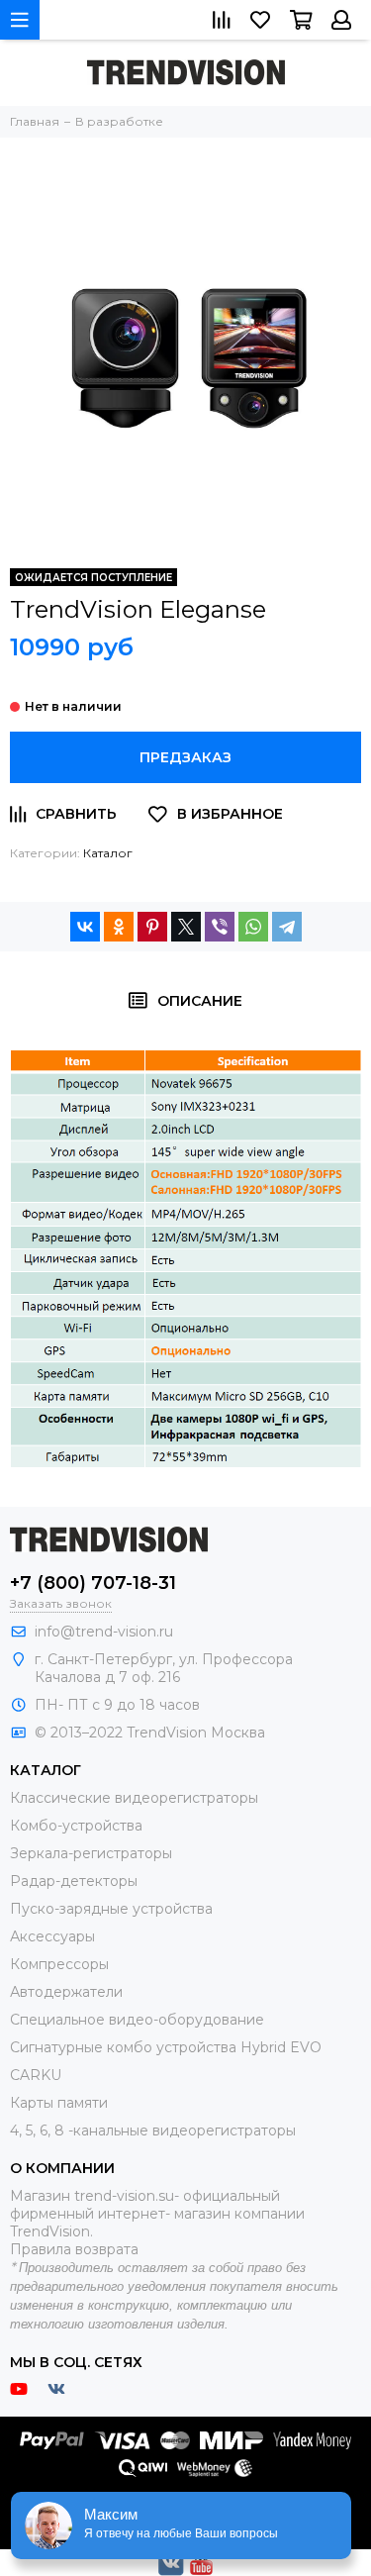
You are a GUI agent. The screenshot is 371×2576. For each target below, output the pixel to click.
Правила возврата (74, 2249)
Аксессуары (52, 1936)
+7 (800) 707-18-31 (93, 1583)
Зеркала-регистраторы (91, 1853)
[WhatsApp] (253, 927)
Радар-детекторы (74, 1881)
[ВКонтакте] (85, 927)
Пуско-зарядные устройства (111, 1909)
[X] (186, 927)
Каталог (108, 853)
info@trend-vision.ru (104, 1632)
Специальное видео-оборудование (137, 2020)
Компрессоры (59, 1964)
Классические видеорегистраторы (134, 1798)
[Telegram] (287, 927)
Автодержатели (66, 1992)
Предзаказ (185, 757)
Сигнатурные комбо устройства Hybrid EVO (166, 2047)
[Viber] (220, 927)
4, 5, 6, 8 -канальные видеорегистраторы (153, 2130)
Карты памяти (59, 2103)
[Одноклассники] (119, 927)
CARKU (36, 2075)
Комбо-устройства (76, 1826)
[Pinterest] (152, 927)
